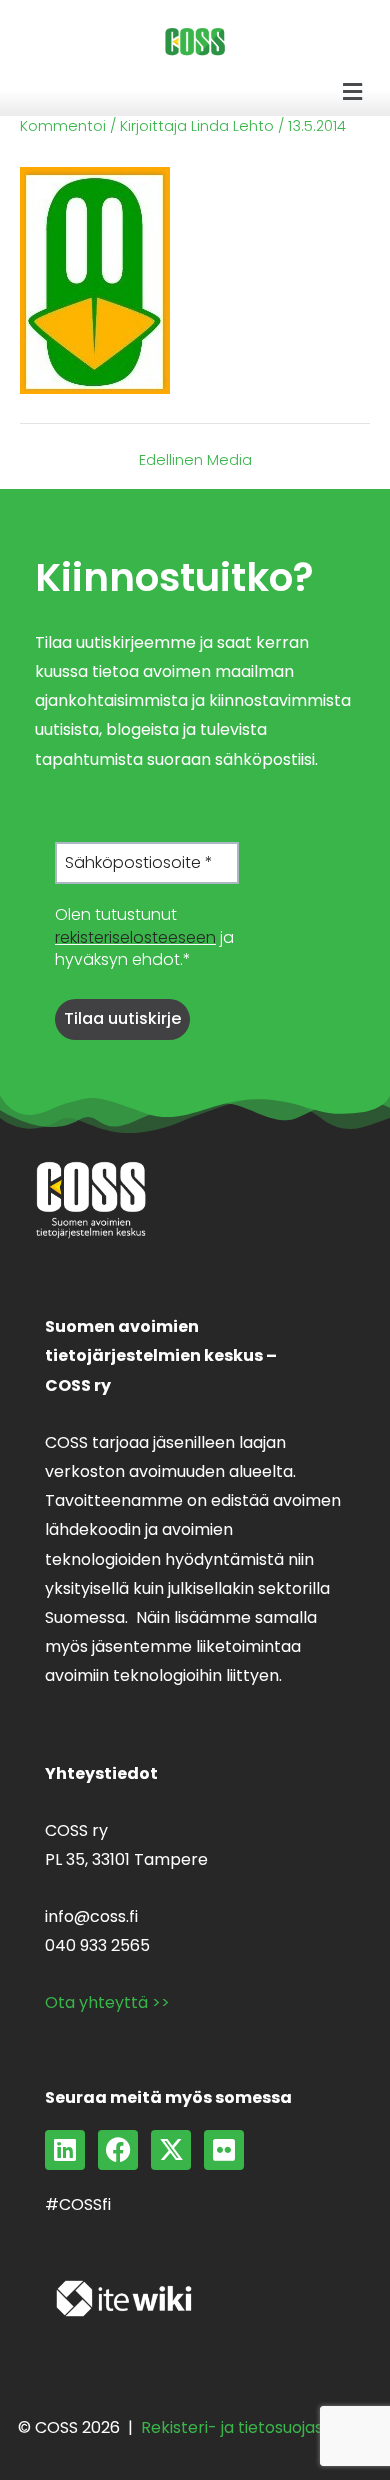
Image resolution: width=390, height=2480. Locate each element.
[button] (353, 92)
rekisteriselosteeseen (135, 937)
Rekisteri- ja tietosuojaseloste (256, 2427)
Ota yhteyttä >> (107, 2002)
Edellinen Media (195, 460)
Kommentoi (63, 126)
